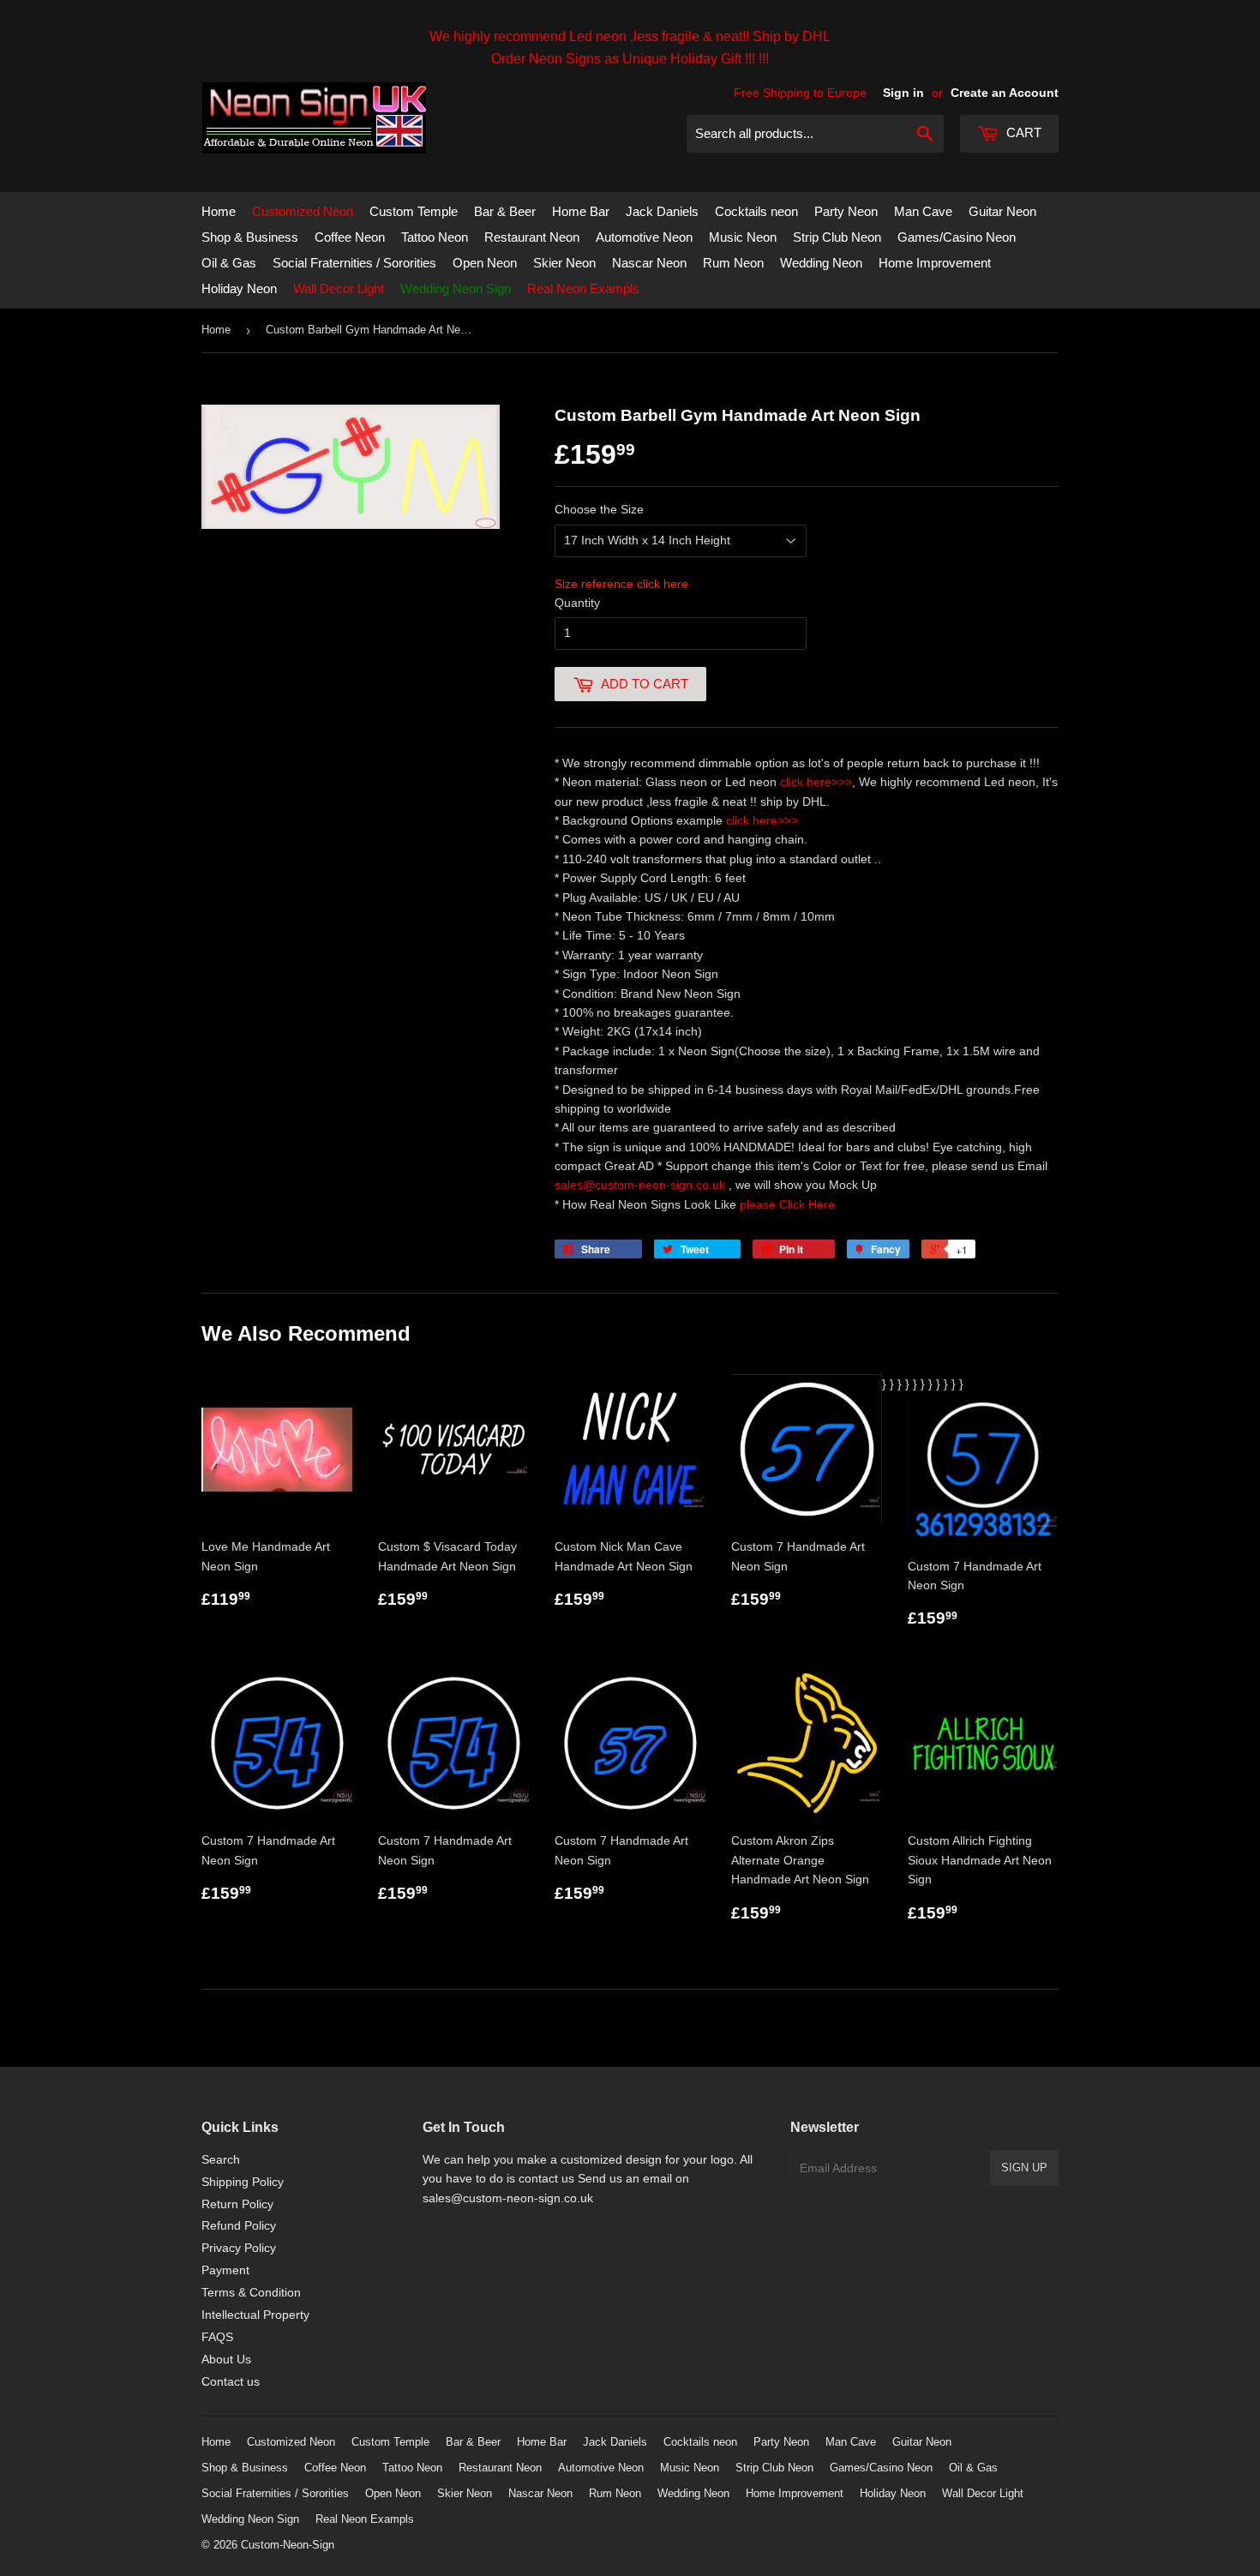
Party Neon (846, 211)
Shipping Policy (243, 2182)
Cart (1022, 132)
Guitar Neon (1002, 211)
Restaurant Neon (532, 237)
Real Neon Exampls (583, 288)
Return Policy (237, 2204)
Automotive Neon (644, 237)
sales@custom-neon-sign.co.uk (642, 1185)
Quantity (577, 603)
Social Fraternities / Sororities (354, 263)
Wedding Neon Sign (456, 288)
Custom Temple (414, 211)
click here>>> (816, 782)
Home (219, 211)
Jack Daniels (662, 211)
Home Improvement (935, 263)
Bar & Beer (505, 211)
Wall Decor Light (339, 288)
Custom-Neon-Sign (288, 2545)
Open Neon (485, 263)
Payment (225, 2270)
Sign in (903, 93)
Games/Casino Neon (957, 237)
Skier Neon (564, 263)
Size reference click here (621, 584)
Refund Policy (239, 2225)
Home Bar (581, 211)
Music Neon (743, 237)
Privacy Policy (239, 2248)
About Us (226, 2359)
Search (221, 2159)
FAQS (217, 2337)
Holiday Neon (239, 288)
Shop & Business (250, 237)
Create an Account (1005, 93)
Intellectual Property (255, 2315)
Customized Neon (303, 211)
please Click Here (787, 1204)
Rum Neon (733, 263)
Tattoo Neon (435, 237)
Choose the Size (599, 509)
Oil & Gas (229, 263)
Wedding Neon (821, 263)
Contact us (231, 2381)
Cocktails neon (756, 211)
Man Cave (923, 211)
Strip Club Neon (837, 237)
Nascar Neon (649, 263)
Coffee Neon (350, 237)
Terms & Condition (251, 2292)
